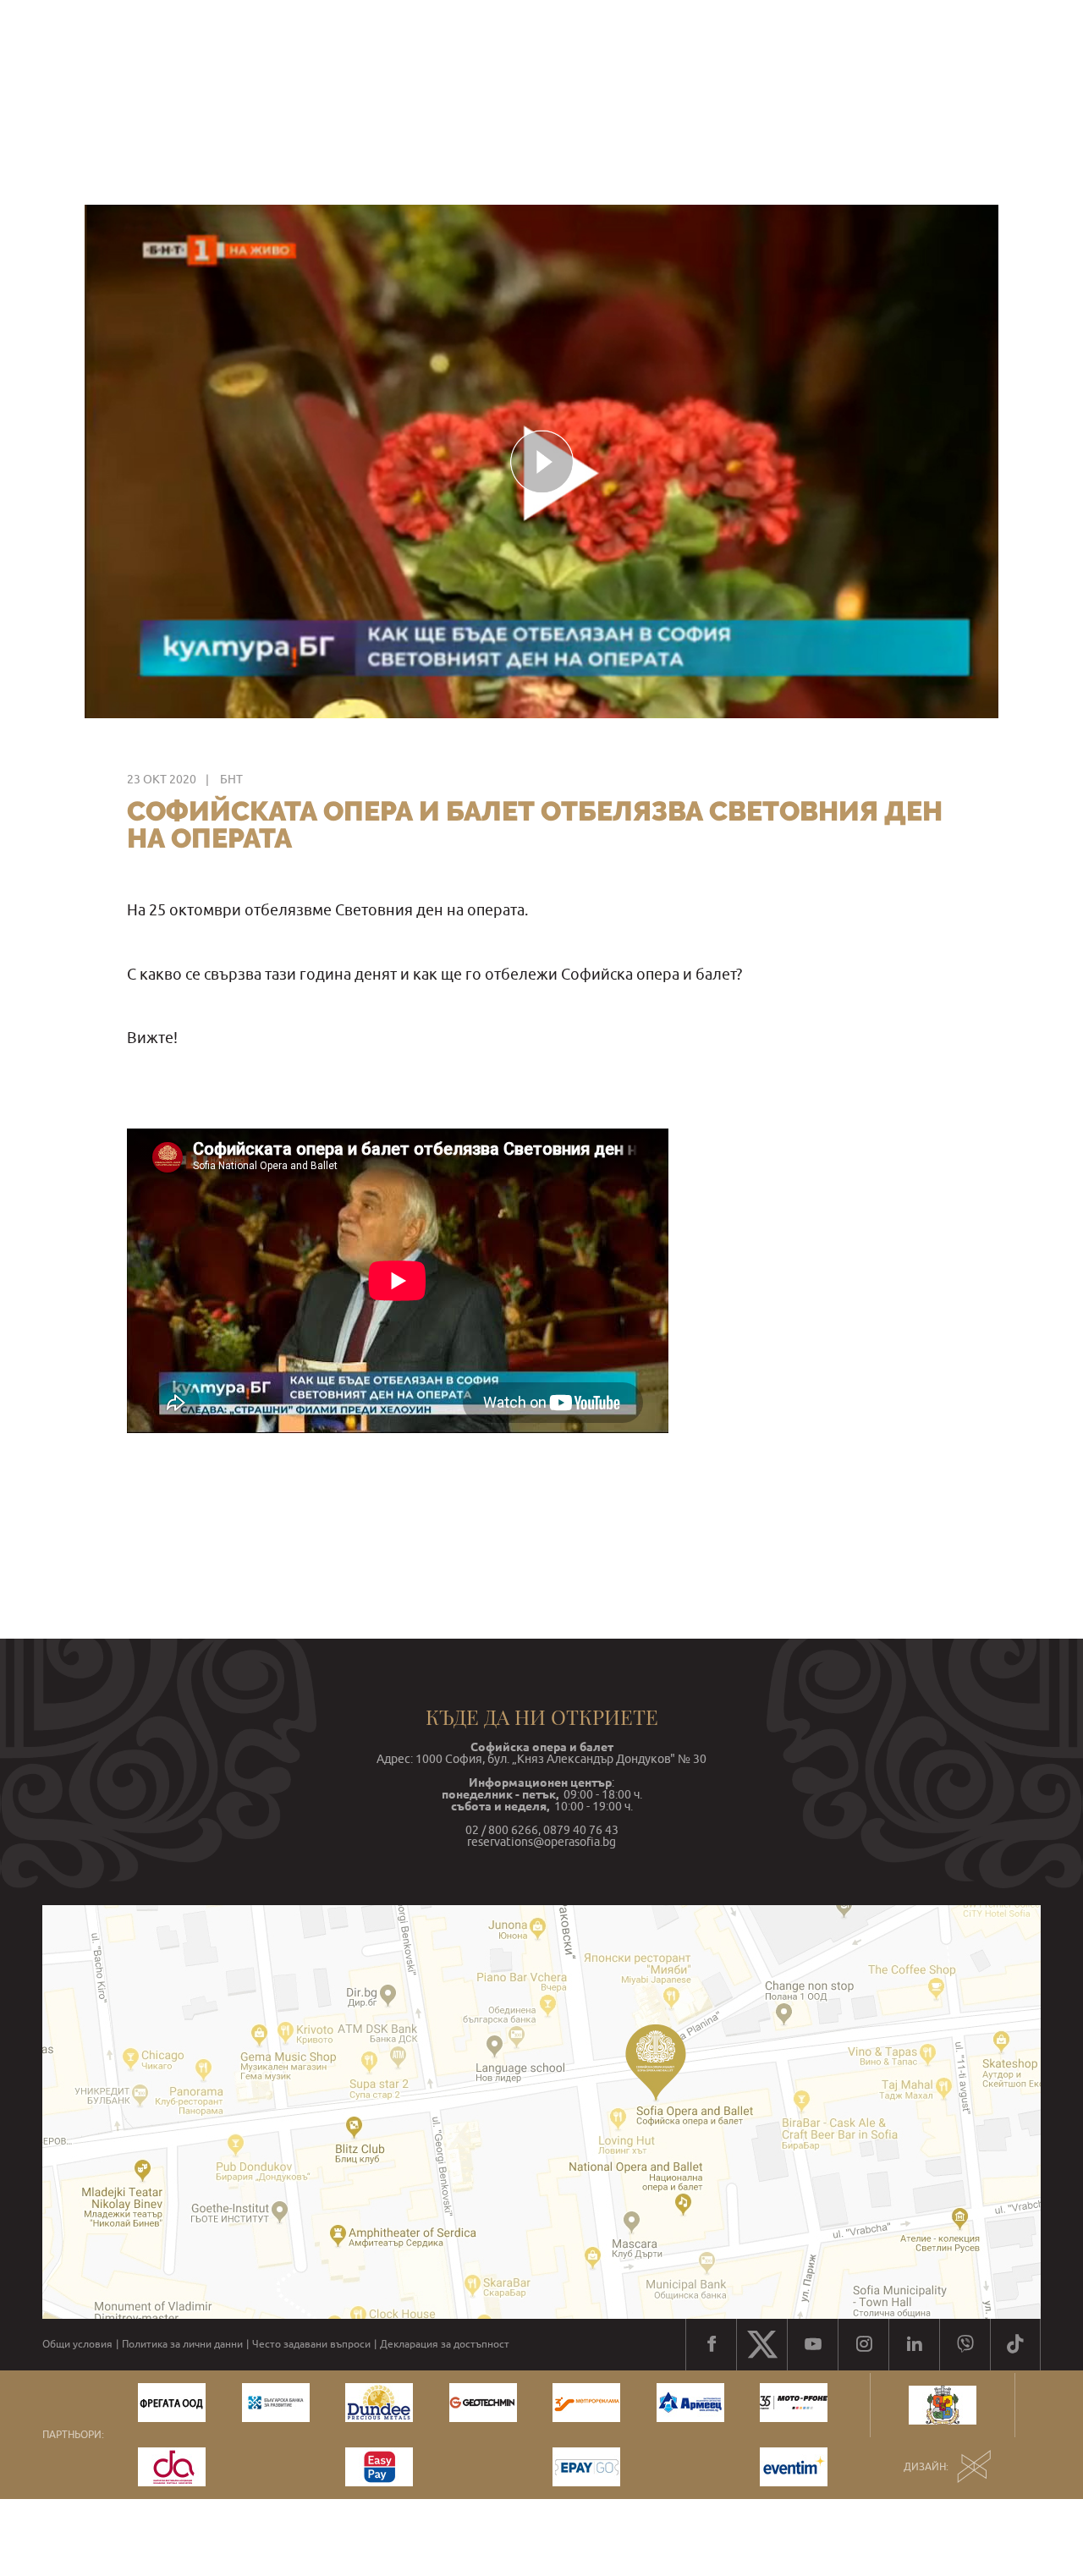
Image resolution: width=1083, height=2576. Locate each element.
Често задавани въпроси (311, 2344)
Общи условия (77, 2344)
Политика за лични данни (182, 2344)
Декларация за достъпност (445, 2344)
